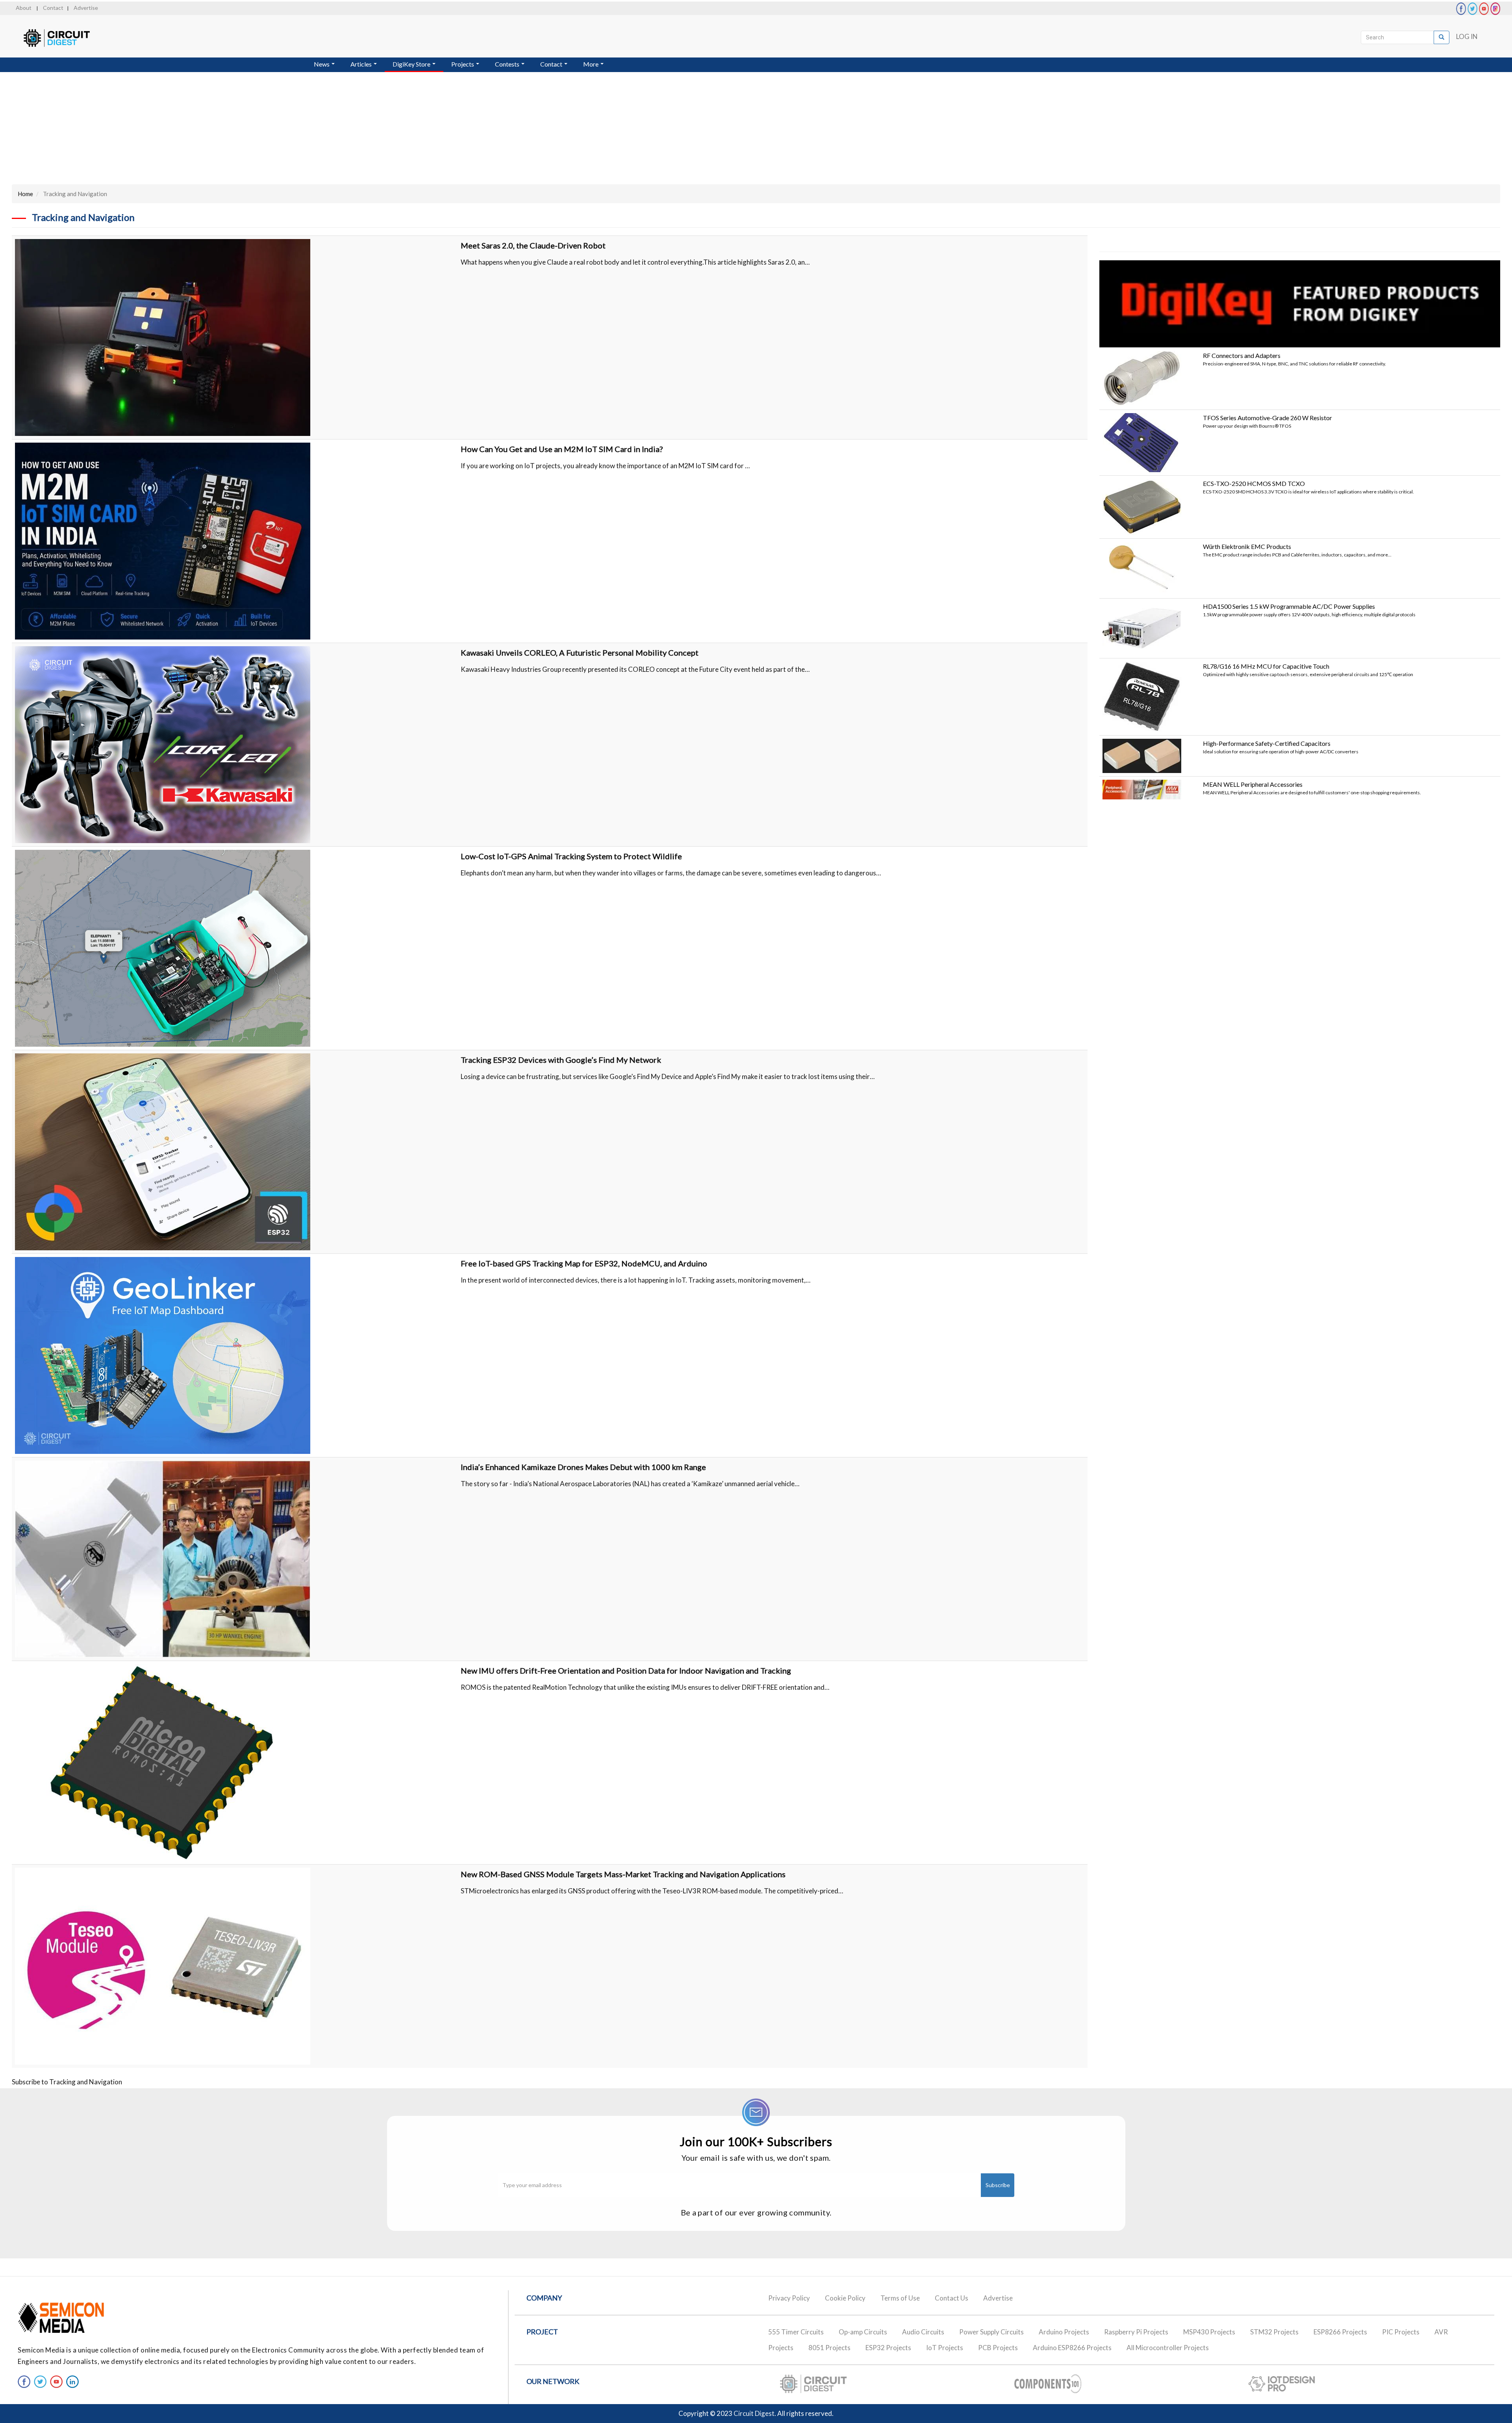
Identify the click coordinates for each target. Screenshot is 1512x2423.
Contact (53, 8)
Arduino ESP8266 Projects (1072, 2348)
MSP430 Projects (1209, 2332)
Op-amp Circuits (863, 2332)
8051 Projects (829, 2348)
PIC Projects (1401, 2332)
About (24, 8)
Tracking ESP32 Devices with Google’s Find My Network (561, 1060)
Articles (362, 64)
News (322, 64)
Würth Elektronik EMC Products (1247, 546)
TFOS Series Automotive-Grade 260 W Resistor (1267, 418)
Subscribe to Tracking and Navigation (67, 2082)
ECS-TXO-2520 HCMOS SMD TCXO (1254, 483)
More (591, 64)
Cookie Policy (845, 2298)
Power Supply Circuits (991, 2332)
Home (25, 194)
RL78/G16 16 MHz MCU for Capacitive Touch (1266, 666)
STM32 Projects (1274, 2332)
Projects (463, 64)
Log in (1467, 36)
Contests (508, 64)
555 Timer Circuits (796, 2332)
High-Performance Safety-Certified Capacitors (1267, 743)
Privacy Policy (789, 2298)
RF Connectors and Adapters (1242, 355)
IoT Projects (945, 2348)
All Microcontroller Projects (1168, 2348)
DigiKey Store (412, 64)
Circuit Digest (754, 2413)
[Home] (64, 38)
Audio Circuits (923, 2332)
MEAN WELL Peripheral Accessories (1253, 784)
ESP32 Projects (888, 2348)
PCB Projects (998, 2348)
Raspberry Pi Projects (1136, 2332)
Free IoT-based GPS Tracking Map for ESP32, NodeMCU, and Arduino (584, 1263)
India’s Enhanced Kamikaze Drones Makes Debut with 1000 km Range (583, 1467)
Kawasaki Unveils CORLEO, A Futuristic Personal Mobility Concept (580, 653)
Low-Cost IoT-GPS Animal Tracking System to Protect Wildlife (571, 856)
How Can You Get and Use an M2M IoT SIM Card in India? (562, 449)
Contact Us (951, 2298)
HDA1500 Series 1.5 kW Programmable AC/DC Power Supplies (1289, 606)
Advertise (86, 8)
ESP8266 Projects (1340, 2332)
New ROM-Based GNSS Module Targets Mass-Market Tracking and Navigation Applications (623, 1874)
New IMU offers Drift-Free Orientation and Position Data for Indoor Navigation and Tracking (626, 1670)
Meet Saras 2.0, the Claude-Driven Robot (533, 245)
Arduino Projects (1064, 2332)
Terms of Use (900, 2298)
